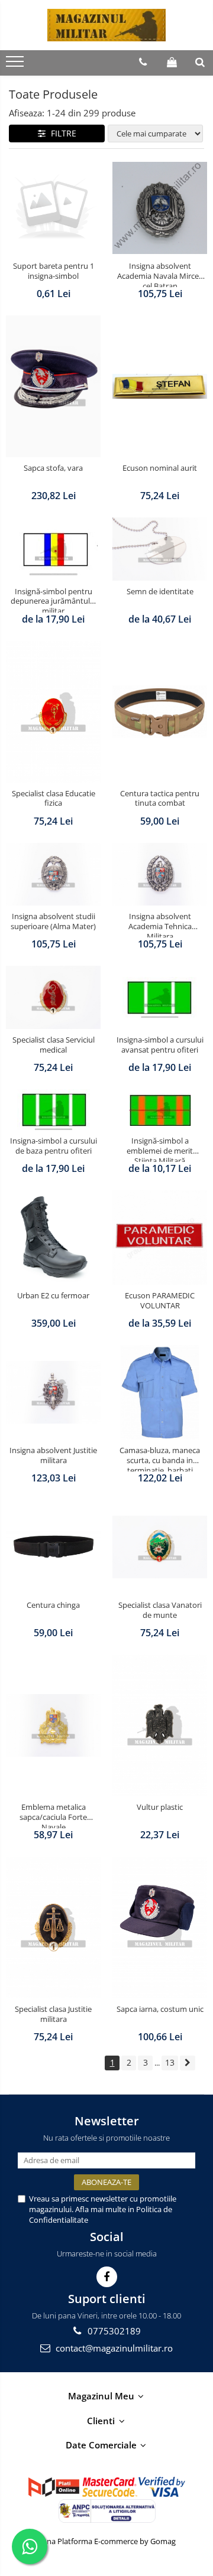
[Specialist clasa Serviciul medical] (53, 997)
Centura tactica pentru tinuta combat (160, 799)
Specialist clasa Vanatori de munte (160, 1610)
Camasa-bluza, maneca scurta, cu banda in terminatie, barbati (160, 1458)
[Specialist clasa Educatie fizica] (53, 712)
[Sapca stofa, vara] (53, 386)
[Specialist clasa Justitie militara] (53, 1927)
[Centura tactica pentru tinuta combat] (160, 712)
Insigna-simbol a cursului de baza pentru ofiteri (54, 1146)
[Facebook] (107, 2277)
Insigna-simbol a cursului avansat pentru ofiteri (160, 1045)
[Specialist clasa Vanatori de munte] (160, 1547)
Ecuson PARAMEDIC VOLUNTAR (160, 1301)
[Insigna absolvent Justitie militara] (53, 1393)
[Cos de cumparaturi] (172, 62)
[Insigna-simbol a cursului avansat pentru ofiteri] (160, 997)
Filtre (61, 133)
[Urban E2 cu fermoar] (53, 1237)
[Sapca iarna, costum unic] (160, 1927)
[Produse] (16, 65)
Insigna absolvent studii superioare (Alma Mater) (53, 921)
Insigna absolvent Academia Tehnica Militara (160, 924)
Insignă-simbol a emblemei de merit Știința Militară (160, 1149)
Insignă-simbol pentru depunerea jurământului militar (54, 600)
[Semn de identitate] (160, 549)
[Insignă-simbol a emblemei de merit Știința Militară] (160, 1110)
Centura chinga (53, 1605)
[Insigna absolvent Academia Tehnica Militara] (160, 875)
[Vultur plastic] (160, 1725)
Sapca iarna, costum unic (160, 2009)
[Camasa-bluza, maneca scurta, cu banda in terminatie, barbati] (160, 1392)
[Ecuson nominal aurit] (160, 386)
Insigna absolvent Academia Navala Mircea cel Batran (160, 274)
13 (170, 2062)
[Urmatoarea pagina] (188, 2063)
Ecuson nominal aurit (160, 468)
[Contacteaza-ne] (143, 62)
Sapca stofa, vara (53, 468)
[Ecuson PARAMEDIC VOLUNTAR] (160, 1237)
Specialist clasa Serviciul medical (54, 1045)
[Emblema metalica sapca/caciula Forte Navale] (53, 1726)
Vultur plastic (160, 1807)
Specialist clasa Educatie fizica (54, 799)
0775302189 (113, 2331)
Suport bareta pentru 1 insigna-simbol (54, 271)
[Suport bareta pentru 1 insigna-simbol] (53, 208)
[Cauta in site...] (200, 62)
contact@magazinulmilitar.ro (113, 2348)
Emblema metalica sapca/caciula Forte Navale (53, 1815)
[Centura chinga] (53, 1547)
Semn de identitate (160, 592)
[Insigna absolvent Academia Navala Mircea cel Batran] (160, 208)
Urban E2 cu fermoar (53, 1296)
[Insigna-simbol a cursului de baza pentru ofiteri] (53, 1110)
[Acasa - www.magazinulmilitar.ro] (106, 25)
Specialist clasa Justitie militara (53, 2014)
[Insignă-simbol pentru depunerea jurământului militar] (53, 549)
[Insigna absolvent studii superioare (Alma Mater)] (53, 875)
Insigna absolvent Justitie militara (53, 1455)
